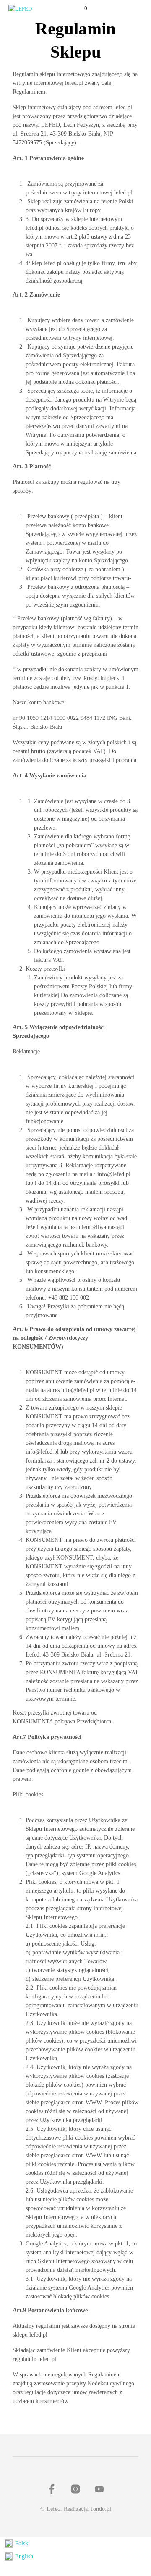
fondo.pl (101, 2509)
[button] (80, 8)
